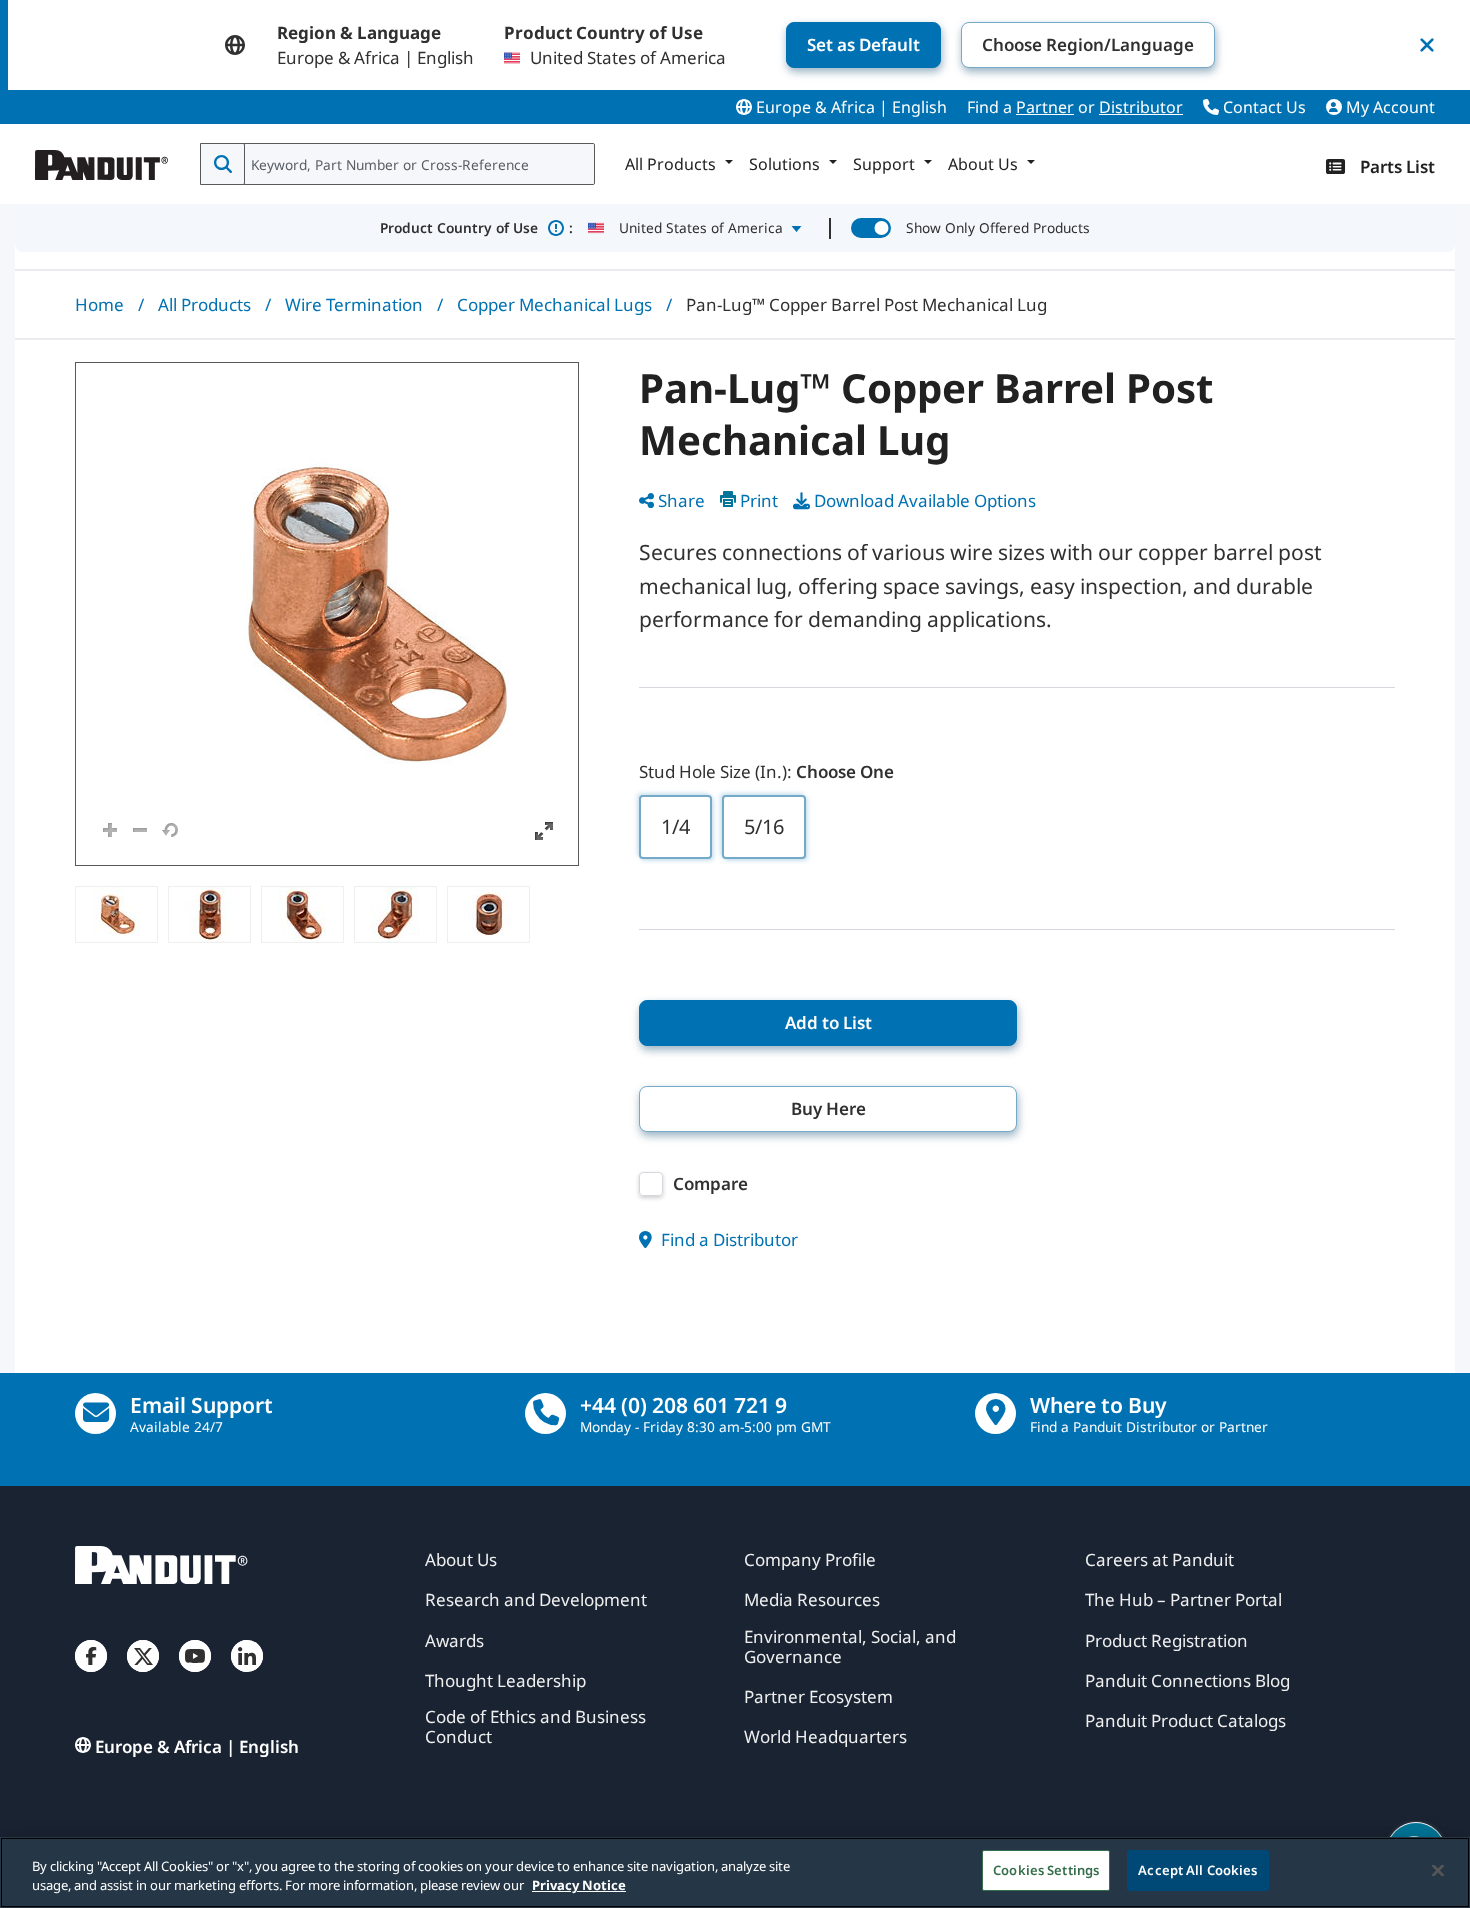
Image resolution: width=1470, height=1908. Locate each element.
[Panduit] (102, 160)
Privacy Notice (579, 1886)
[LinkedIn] (247, 1676)
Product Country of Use (476, 227)
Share (681, 500)
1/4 (675, 826)
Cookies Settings (1046, 1870)
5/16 (764, 826)
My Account (1388, 107)
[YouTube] (195, 1676)
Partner (1045, 107)
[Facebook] (91, 1676)
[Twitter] (143, 1676)
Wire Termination (354, 304)
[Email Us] (95, 1413)
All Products (204, 304)
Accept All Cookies (1197, 1870)
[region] (735, 1872)
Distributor (1141, 107)
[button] (327, 614)
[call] (545, 1413)
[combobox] (417, 164)
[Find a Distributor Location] (995, 1413)
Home (99, 304)
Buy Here (828, 1108)
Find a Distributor (727, 1239)
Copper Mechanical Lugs (554, 304)
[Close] (1438, 1870)
